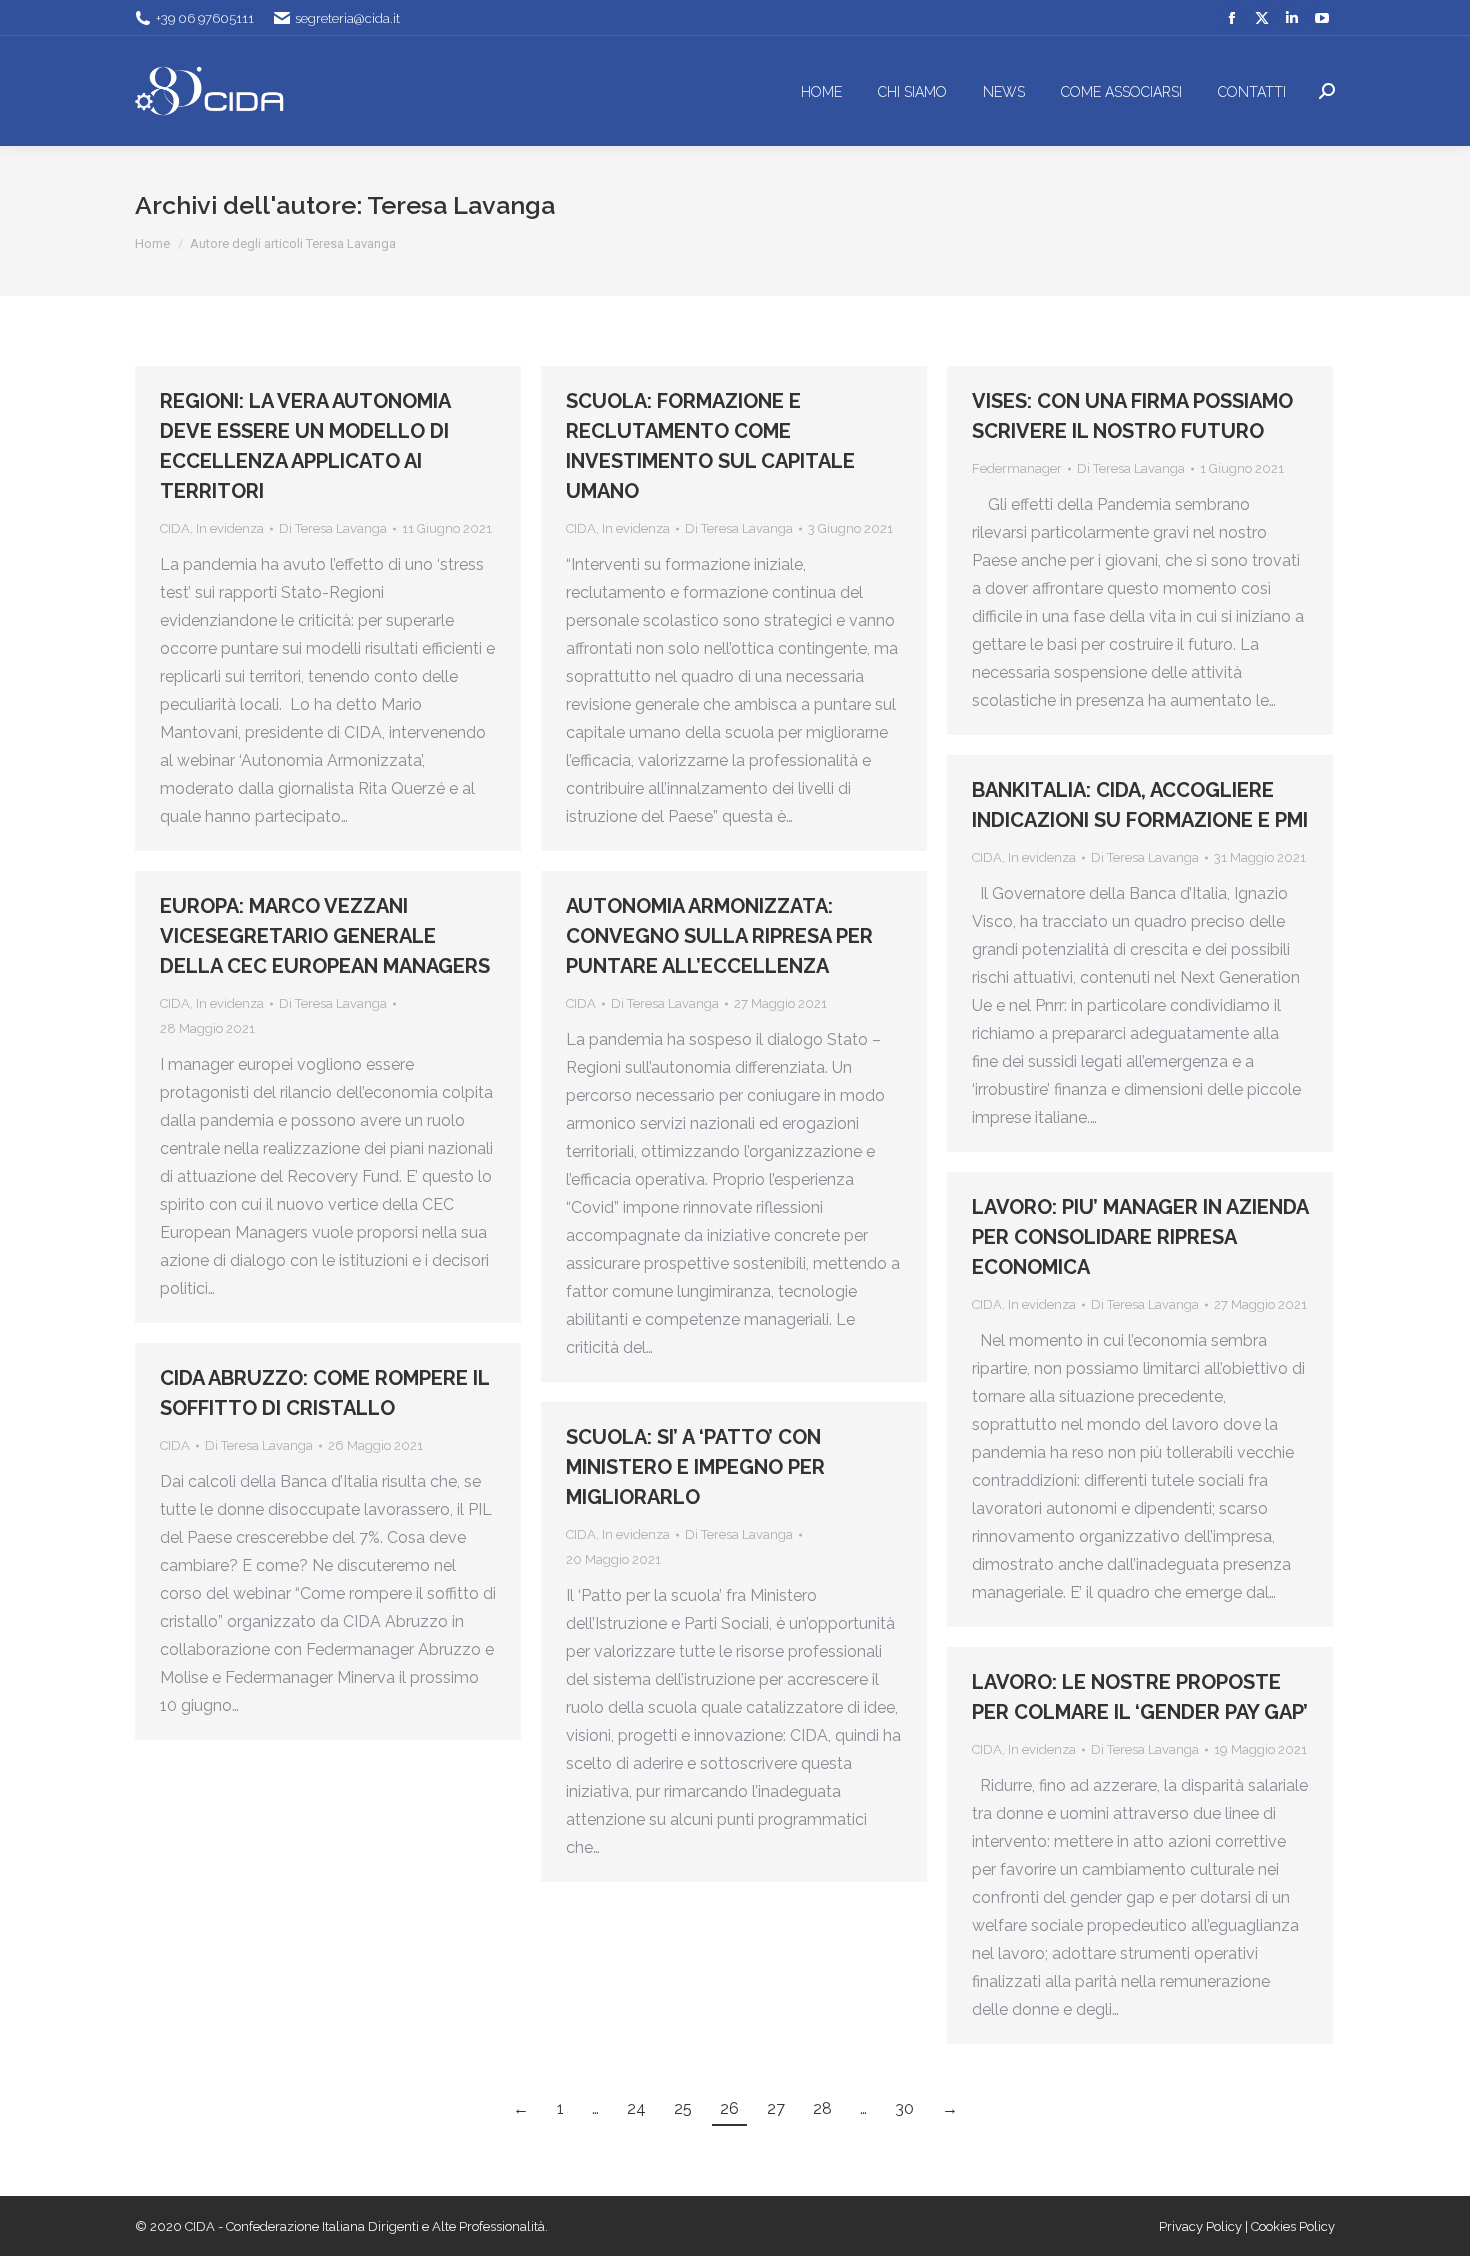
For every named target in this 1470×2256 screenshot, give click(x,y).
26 (729, 2108)
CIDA (175, 528)
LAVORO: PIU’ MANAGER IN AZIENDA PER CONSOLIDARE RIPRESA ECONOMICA (1140, 1237)
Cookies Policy (1293, 2226)
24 (636, 2108)
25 (683, 2108)
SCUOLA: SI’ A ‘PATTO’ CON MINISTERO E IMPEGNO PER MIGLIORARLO (695, 1467)
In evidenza (230, 528)
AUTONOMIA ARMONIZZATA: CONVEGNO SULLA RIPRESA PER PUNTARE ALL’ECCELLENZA (719, 936)
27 (776, 2108)
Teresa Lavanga (461, 205)
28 (822, 2108)
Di (333, 528)
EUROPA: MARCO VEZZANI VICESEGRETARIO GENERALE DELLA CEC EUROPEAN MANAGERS (325, 936)
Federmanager (1017, 468)
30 (904, 2108)
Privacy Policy (1202, 2226)
